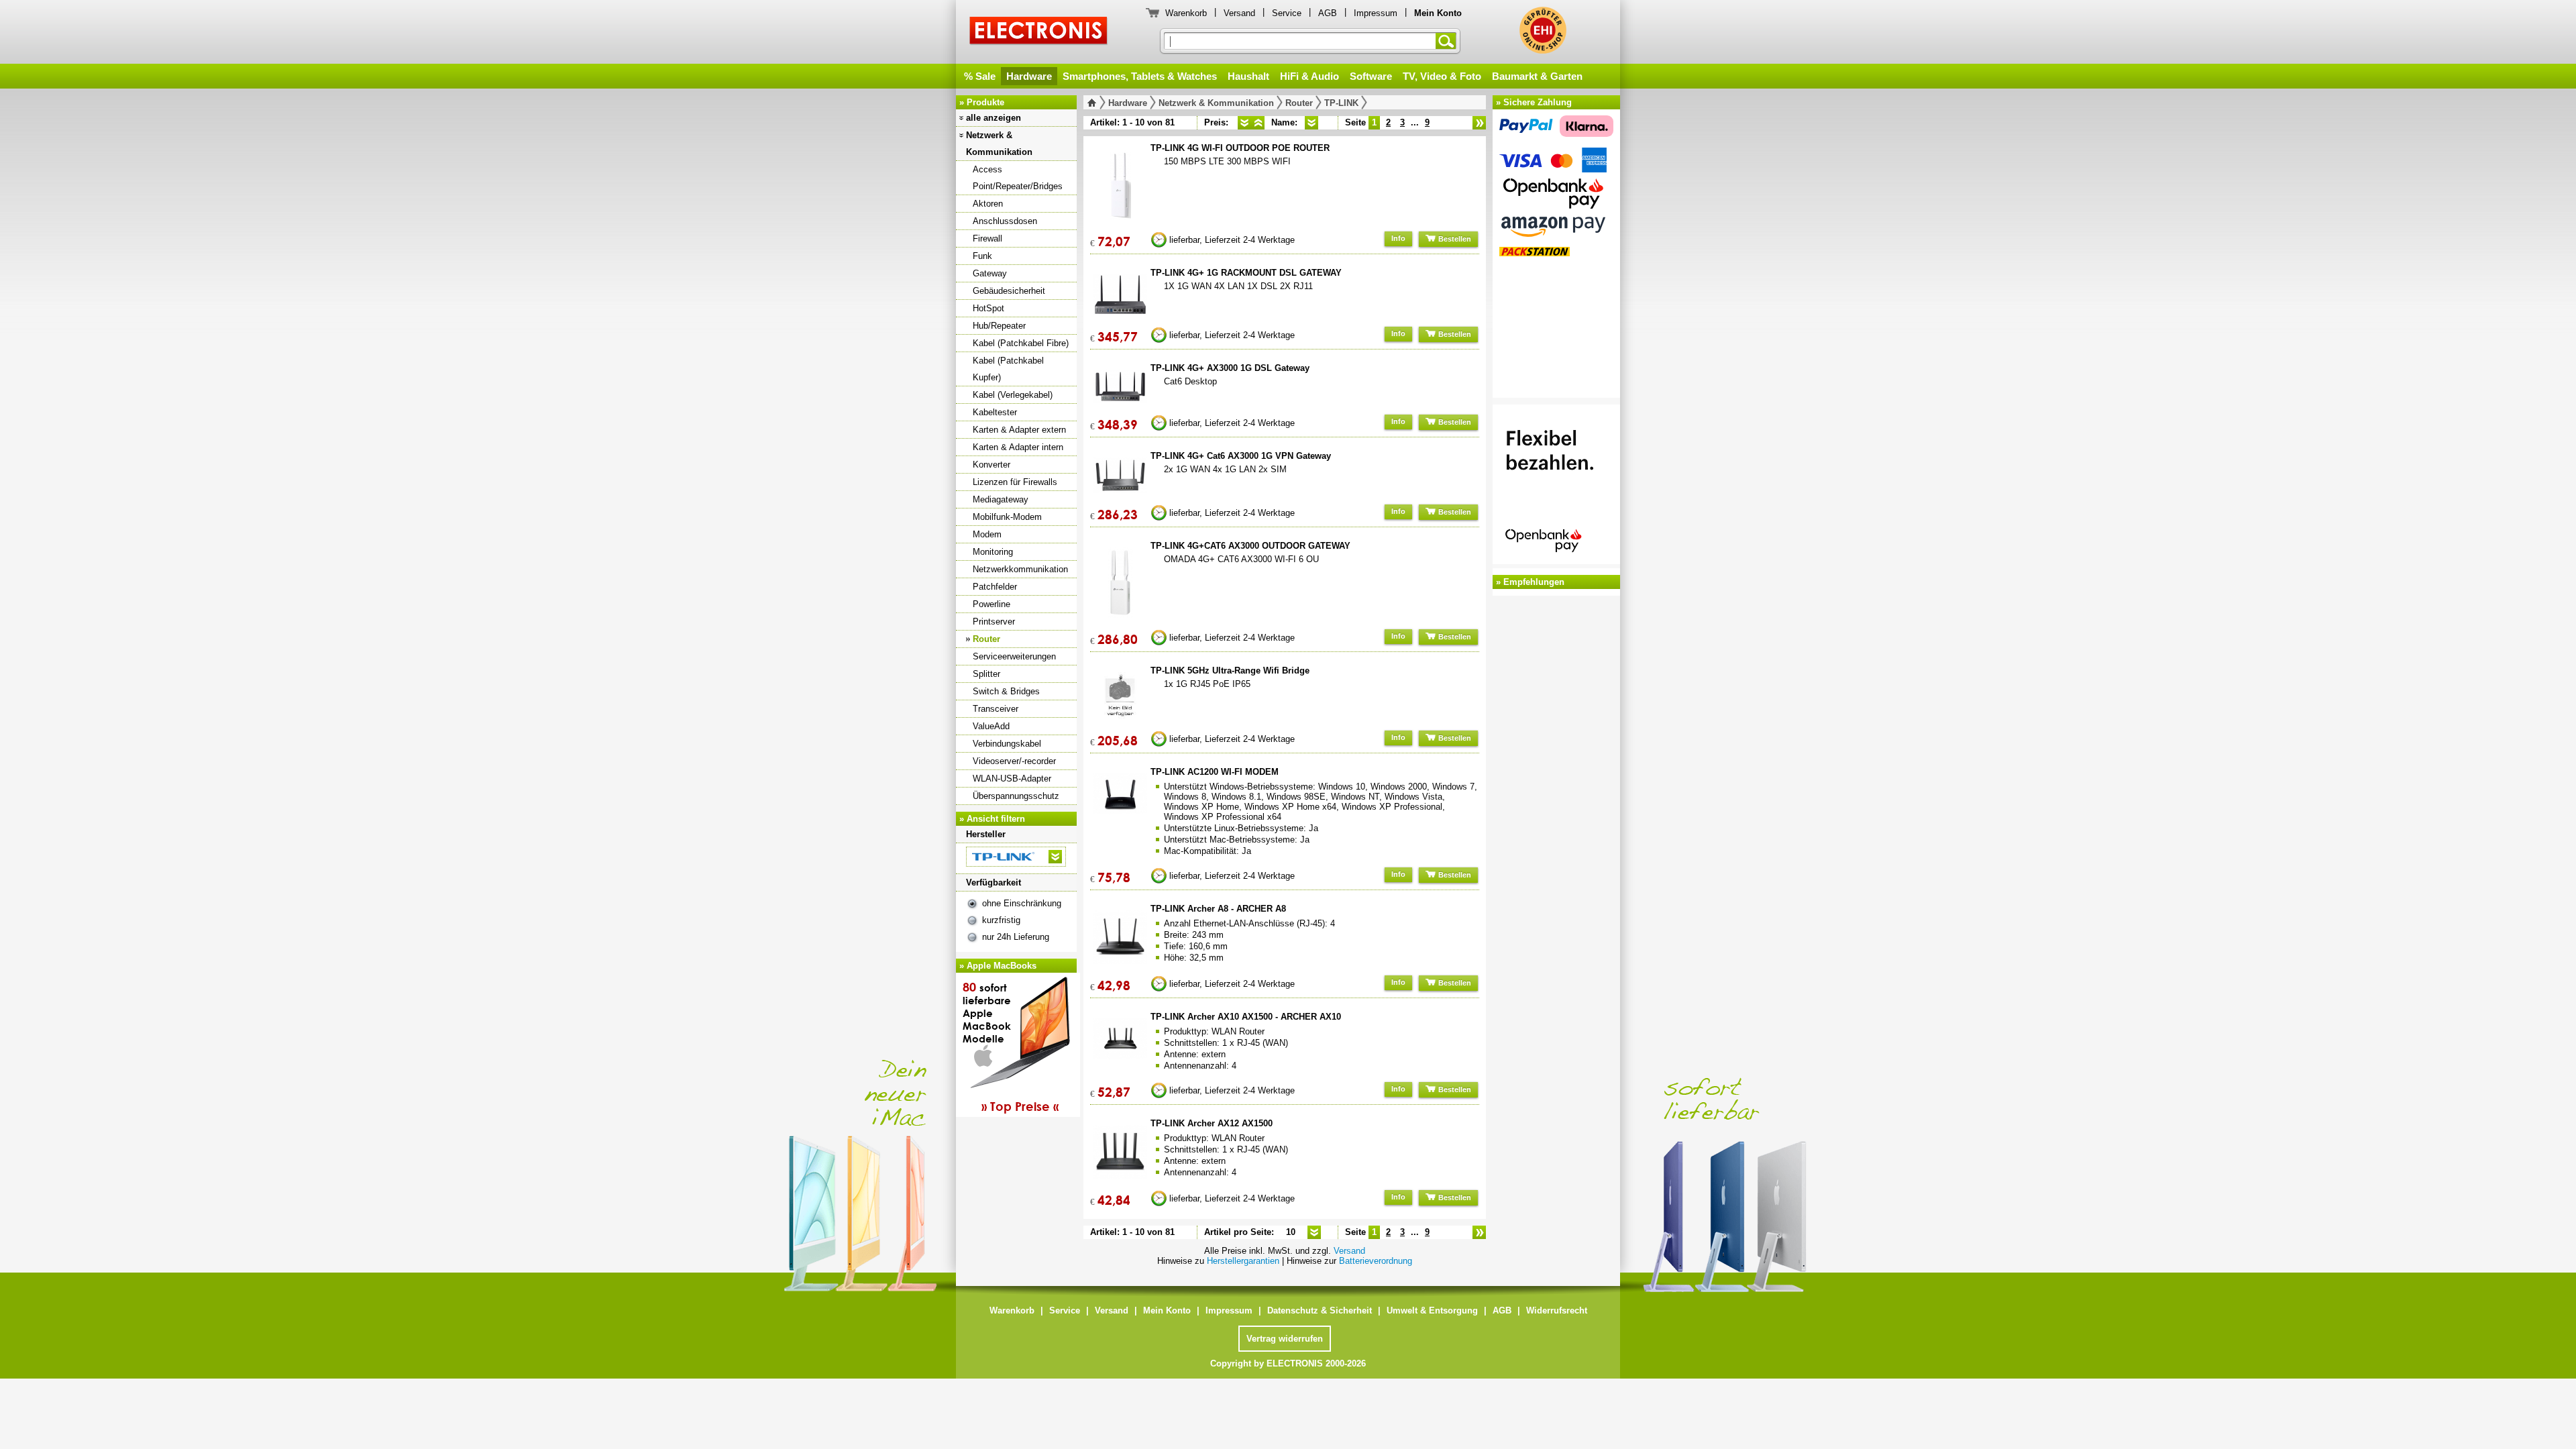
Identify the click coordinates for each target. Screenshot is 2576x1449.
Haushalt (1248, 76)
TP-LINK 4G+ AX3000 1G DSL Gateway (1230, 368)
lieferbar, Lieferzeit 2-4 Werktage (1232, 240)
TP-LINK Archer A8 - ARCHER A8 (1218, 909)
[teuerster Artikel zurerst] (1258, 123)
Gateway (990, 273)
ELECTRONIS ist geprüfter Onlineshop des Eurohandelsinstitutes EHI (1543, 30)
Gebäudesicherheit (1009, 291)
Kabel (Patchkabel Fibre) (1021, 343)
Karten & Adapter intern (1018, 447)
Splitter (986, 674)
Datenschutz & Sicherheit (1320, 1310)
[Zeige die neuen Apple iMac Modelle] (1825, 1159)
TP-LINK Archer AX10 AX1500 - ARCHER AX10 (1246, 1017)
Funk (982, 256)
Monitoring (993, 552)
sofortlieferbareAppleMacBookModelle (1011, 1046)
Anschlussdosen (1005, 221)
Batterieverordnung (1376, 1261)
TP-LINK (1341, 103)
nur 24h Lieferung (1016, 937)
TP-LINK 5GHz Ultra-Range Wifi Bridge (1230, 670)
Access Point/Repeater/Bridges (1018, 178)
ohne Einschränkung (1022, 903)
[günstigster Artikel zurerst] (1244, 123)
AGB (1328, 13)
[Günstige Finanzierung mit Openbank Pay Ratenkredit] (1556, 486)
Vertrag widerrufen (1285, 1339)
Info (1398, 238)
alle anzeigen (994, 118)
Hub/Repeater (999, 326)
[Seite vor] (1479, 123)
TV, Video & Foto (1442, 76)
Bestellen (1454, 239)
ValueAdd (991, 726)
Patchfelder (995, 587)
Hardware (1029, 76)
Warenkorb (1186, 13)
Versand (1239, 13)
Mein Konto (1167, 1310)
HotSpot (988, 308)
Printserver (994, 622)
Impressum (1376, 13)
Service (1287, 13)
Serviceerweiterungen (1014, 656)
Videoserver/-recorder (1014, 761)
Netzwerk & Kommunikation (999, 144)
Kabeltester (995, 412)
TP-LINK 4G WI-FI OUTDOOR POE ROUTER (1240, 148)
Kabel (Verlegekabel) (1013, 395)
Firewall (987, 238)
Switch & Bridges (1006, 691)
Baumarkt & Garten (1537, 76)
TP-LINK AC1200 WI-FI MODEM (1215, 772)
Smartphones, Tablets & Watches (1140, 76)
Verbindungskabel (1007, 744)
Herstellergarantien (1243, 1261)
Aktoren (988, 204)
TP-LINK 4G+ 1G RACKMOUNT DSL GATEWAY (1246, 273)
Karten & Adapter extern (1019, 430)
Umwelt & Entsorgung (1432, 1310)
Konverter (991, 465)
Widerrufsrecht (1557, 1310)
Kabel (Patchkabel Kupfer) (1008, 369)
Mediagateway (1001, 499)
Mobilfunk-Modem (1007, 517)
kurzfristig (1001, 920)
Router (986, 639)
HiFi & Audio (1309, 76)
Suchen (1448, 41)
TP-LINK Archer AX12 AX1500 (1212, 1123)
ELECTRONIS (1039, 33)
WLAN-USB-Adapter (1012, 779)
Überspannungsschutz (1016, 796)
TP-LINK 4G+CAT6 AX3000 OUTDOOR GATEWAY (1250, 546)
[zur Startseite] (1094, 103)
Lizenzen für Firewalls (1015, 482)
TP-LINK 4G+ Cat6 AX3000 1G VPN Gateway (1241, 456)
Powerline (991, 604)
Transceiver (996, 709)
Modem (987, 534)
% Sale (980, 76)
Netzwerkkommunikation (1020, 569)
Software (1371, 76)
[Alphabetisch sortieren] (1311, 123)
